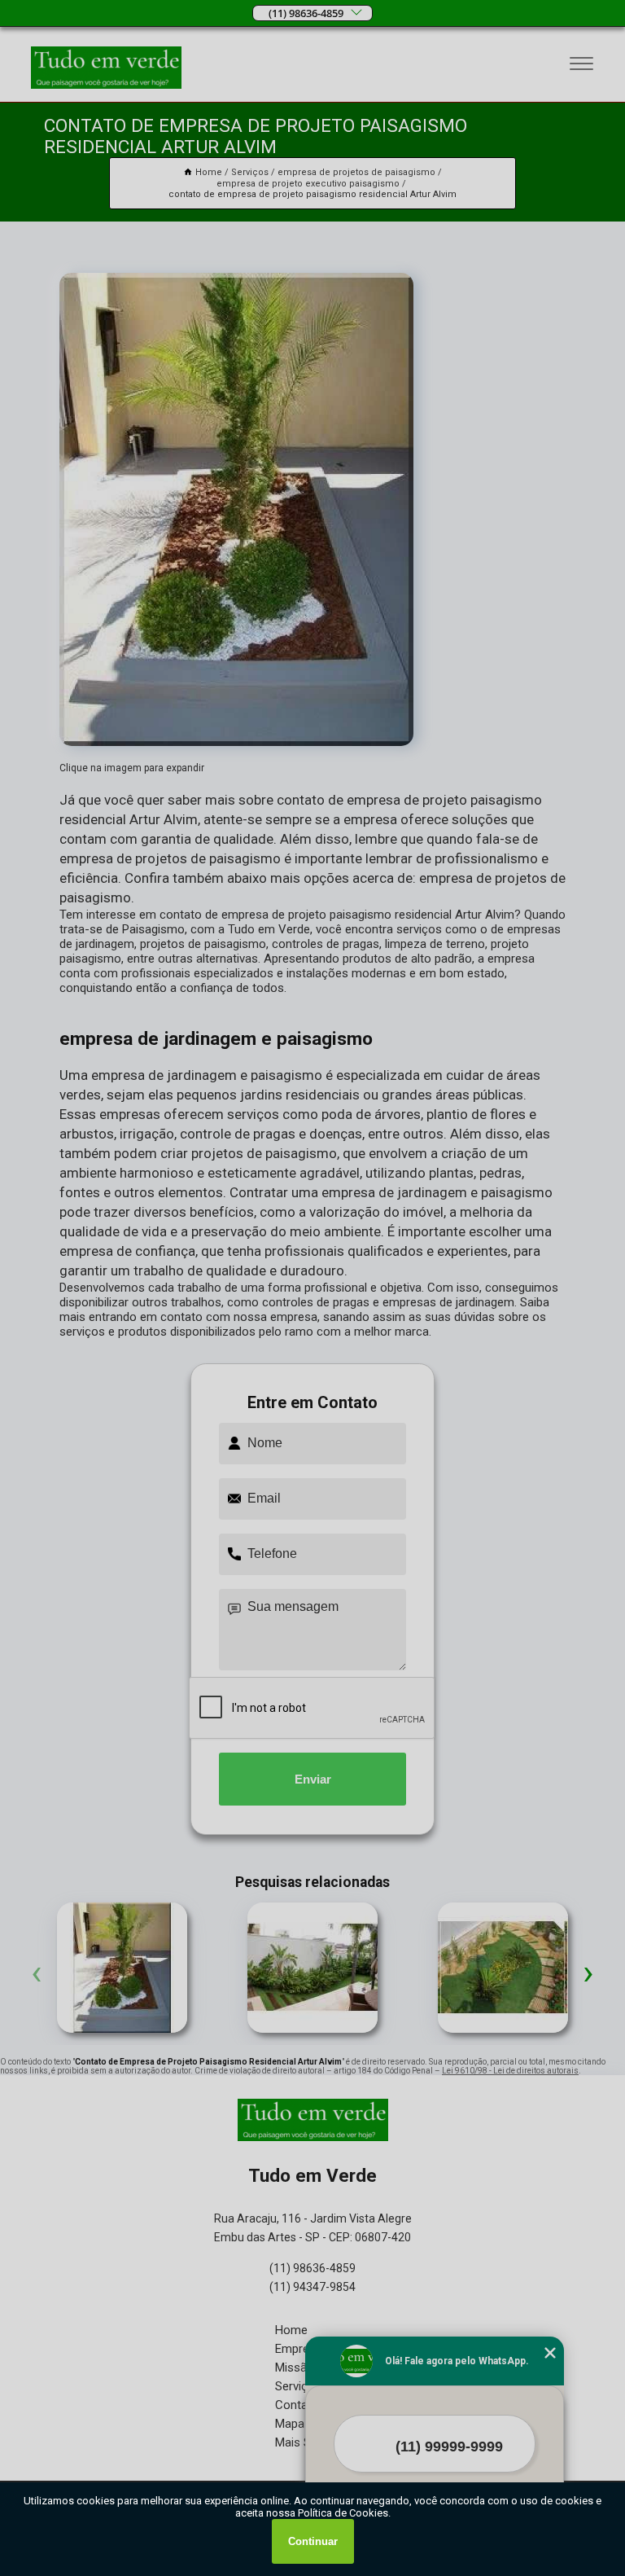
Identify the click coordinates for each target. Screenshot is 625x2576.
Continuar (313, 2541)
